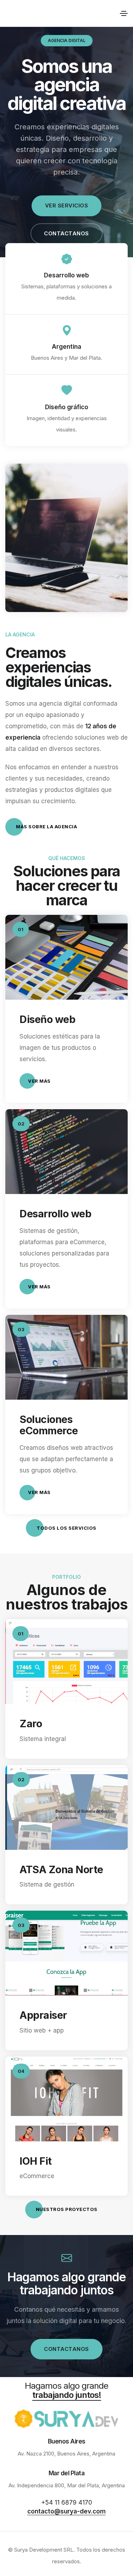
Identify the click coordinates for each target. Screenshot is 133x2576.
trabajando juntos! (67, 2395)
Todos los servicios (66, 1528)
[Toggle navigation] (124, 13)
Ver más (39, 1081)
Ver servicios (67, 205)
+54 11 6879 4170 (67, 2503)
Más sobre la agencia (46, 827)
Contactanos (66, 233)
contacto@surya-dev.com (66, 2511)
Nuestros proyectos (67, 2209)
